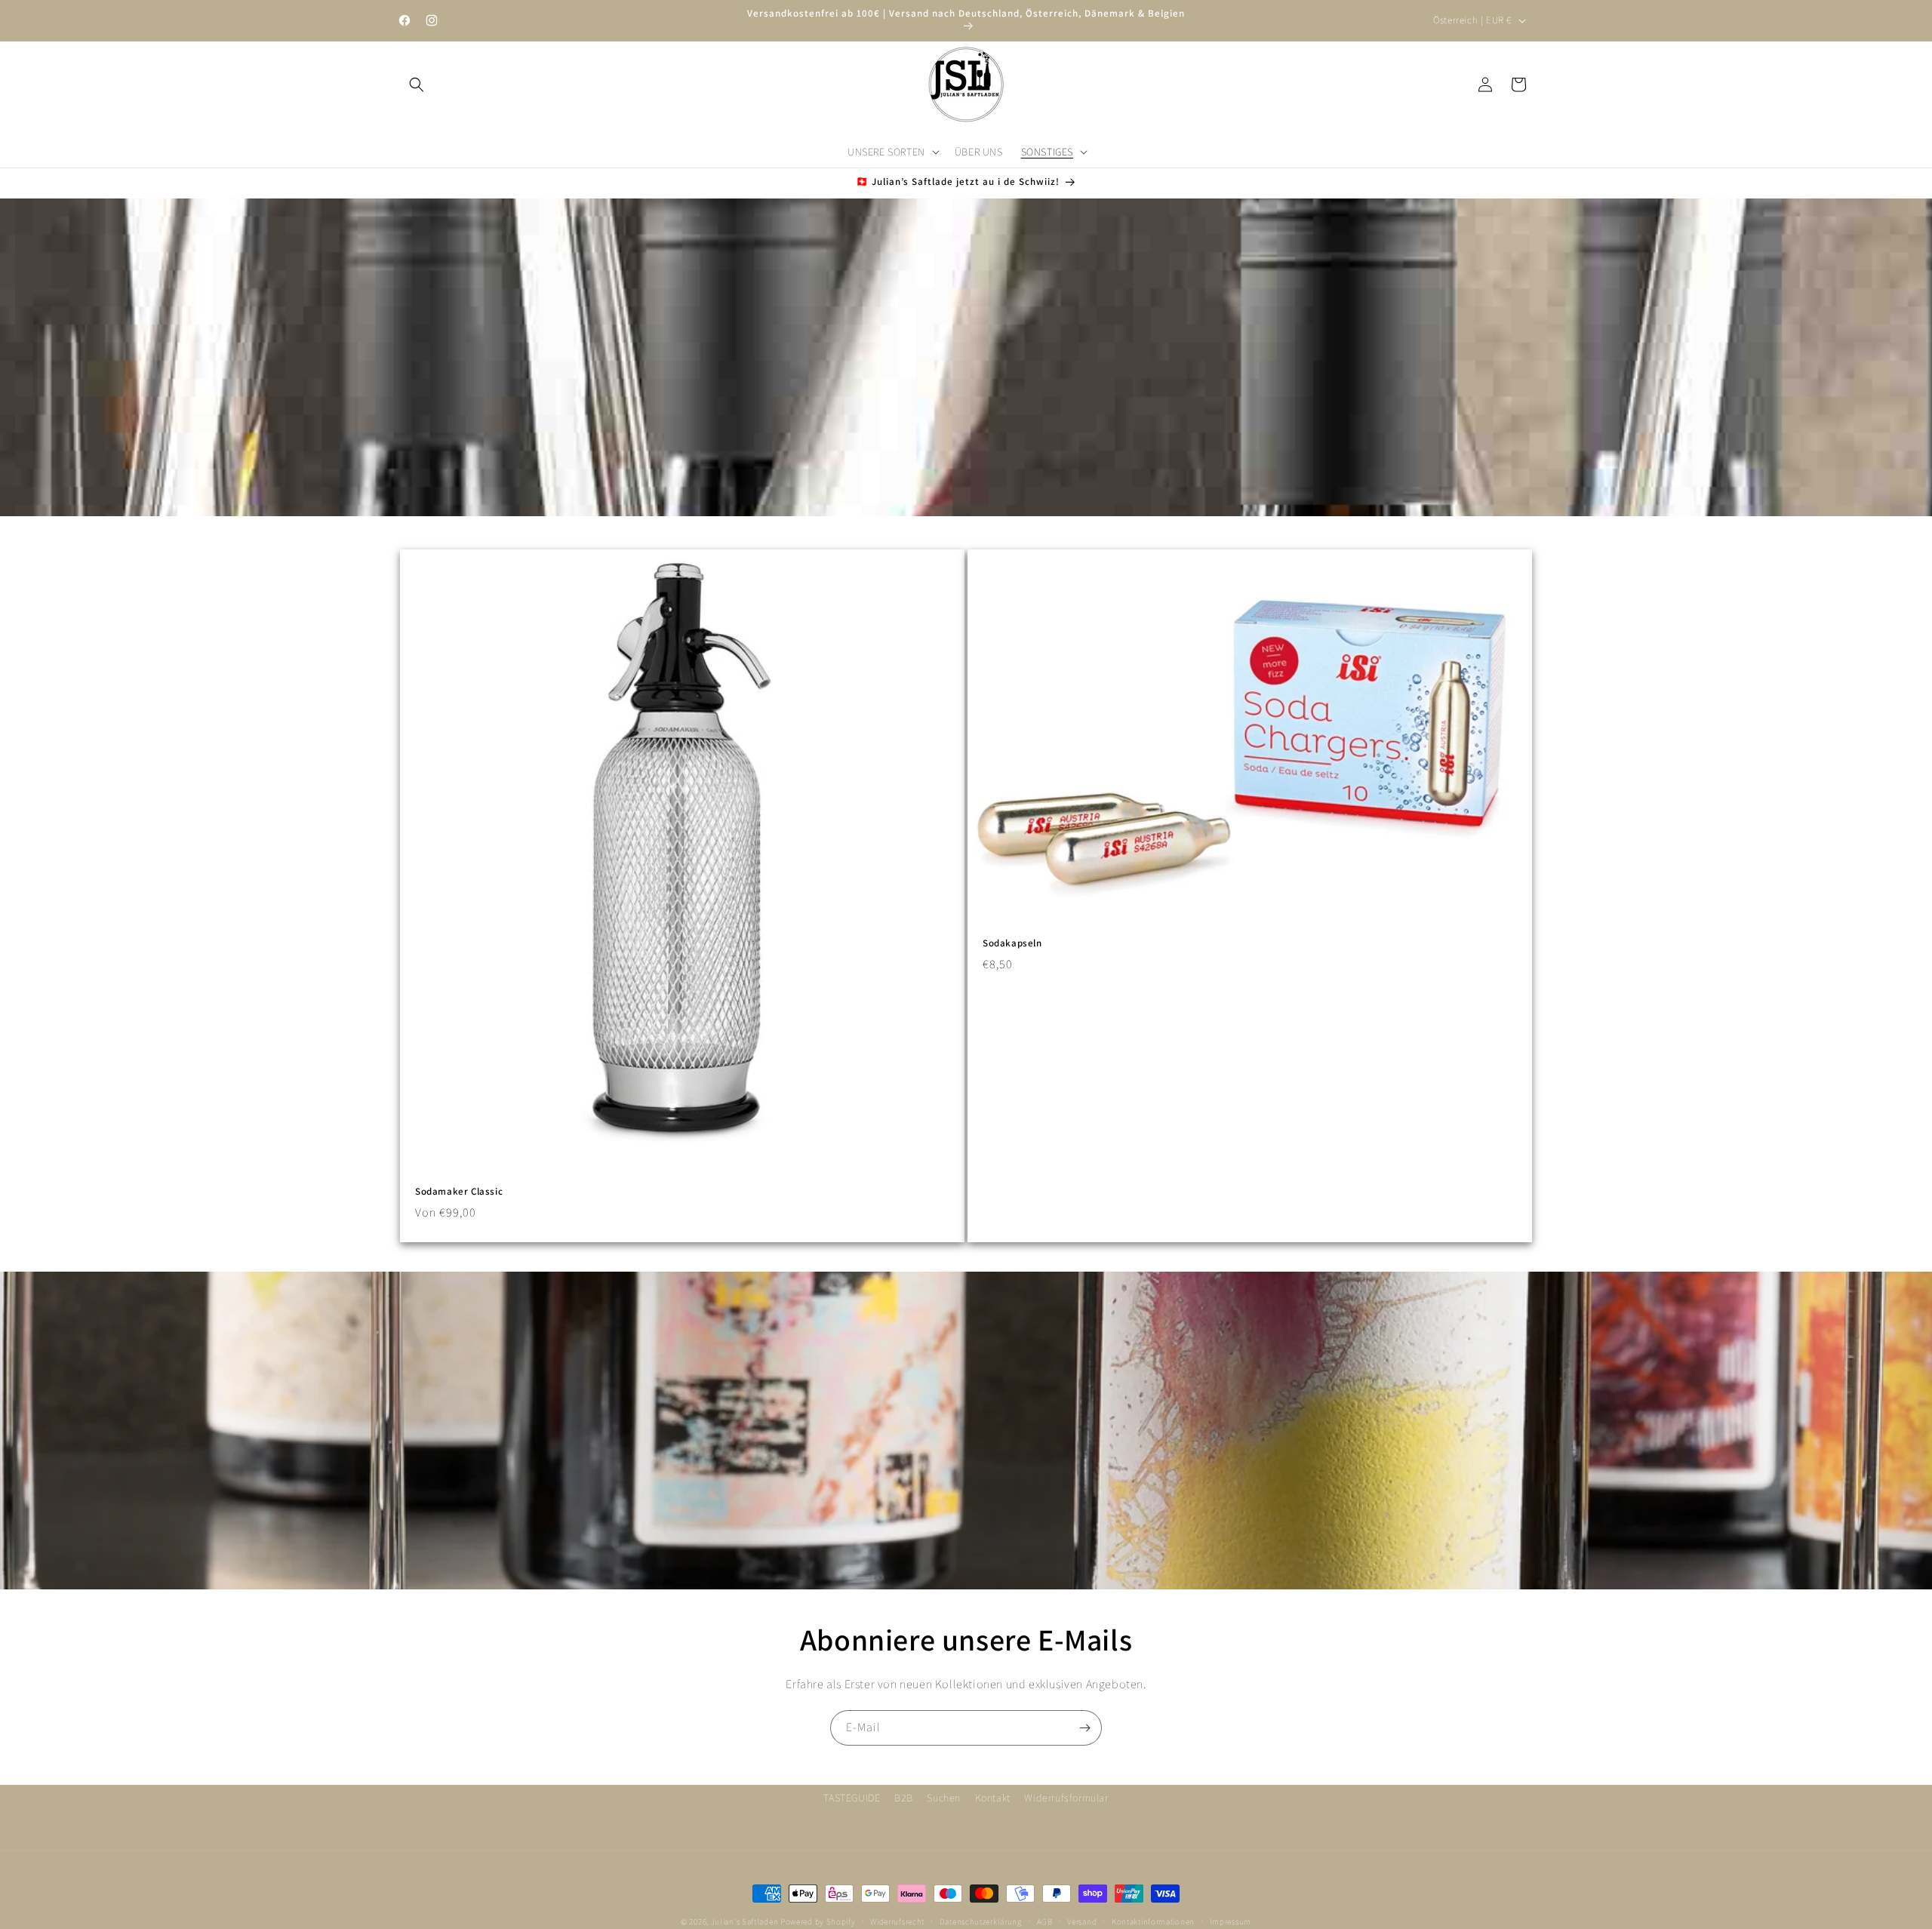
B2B (904, 1798)
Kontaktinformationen (1153, 1921)
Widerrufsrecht (897, 1921)
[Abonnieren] (1084, 1728)
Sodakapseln (1012, 943)
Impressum (1231, 1921)
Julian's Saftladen (745, 1921)
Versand (1082, 1921)
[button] (417, 85)
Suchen (944, 1798)
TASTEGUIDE (852, 1798)
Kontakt (993, 1798)
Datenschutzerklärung (981, 1921)
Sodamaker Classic (459, 1192)
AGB (1045, 1921)
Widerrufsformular (1066, 1798)
